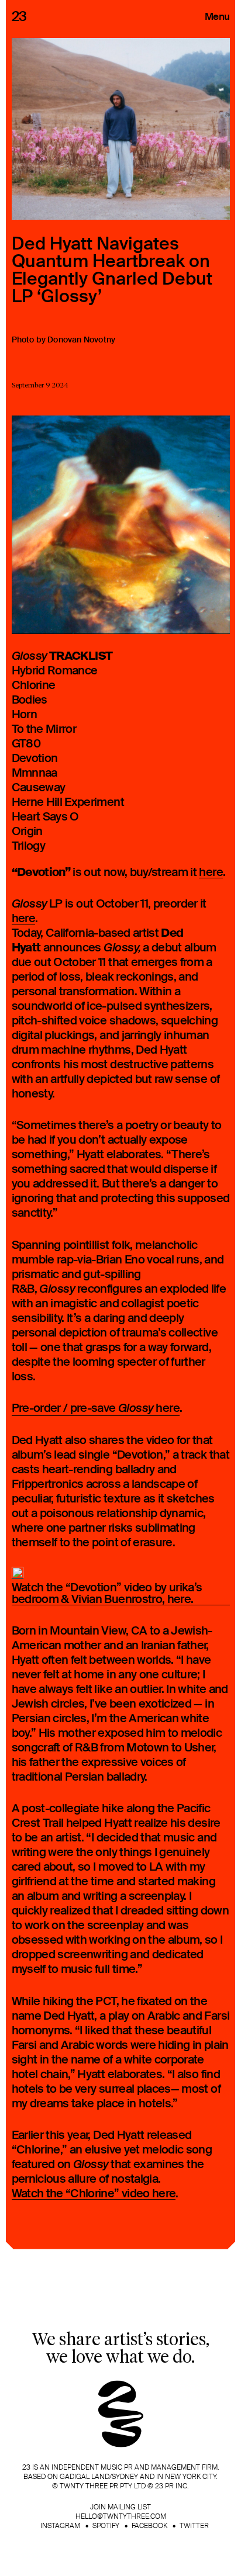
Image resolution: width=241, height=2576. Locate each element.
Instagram (60, 2526)
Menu (217, 16)
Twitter (194, 2526)
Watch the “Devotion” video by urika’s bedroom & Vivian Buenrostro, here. (107, 1594)
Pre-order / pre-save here (96, 1408)
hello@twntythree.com (121, 2516)
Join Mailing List (120, 2507)
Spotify (106, 2526)
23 (19, 16)
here (211, 873)
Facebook (149, 2526)
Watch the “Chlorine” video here (94, 2194)
